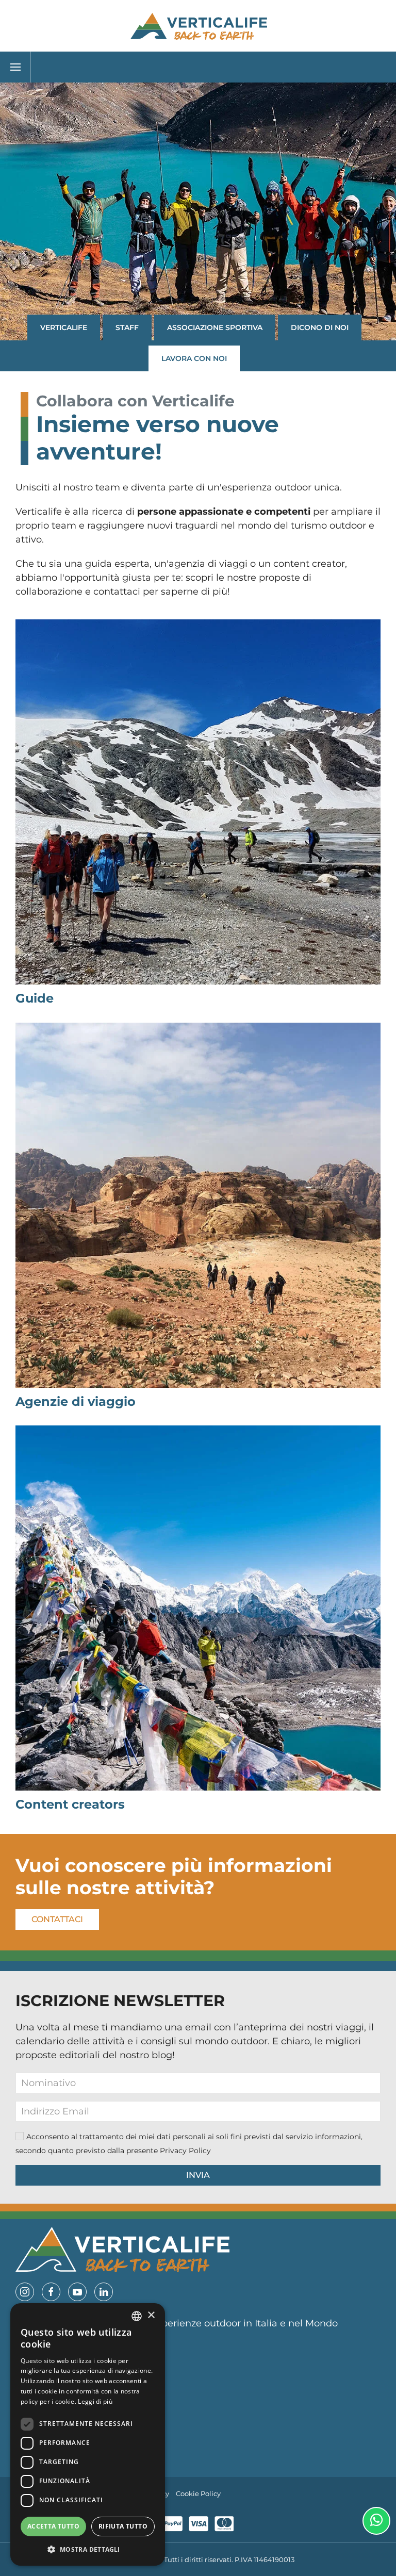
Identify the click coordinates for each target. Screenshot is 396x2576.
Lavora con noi (194, 358)
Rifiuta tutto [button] (123, 2526)
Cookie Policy (198, 2494)
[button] (15, 67)
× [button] (151, 2315)
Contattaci (57, 1919)
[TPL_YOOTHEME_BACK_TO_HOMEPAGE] (198, 26)
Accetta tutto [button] (53, 2526)
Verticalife (64, 327)
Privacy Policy (185, 2151)
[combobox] (137, 2316)
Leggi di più (95, 2401)
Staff (127, 327)
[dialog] (88, 2434)
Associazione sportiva (215, 327)
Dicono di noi (320, 327)
